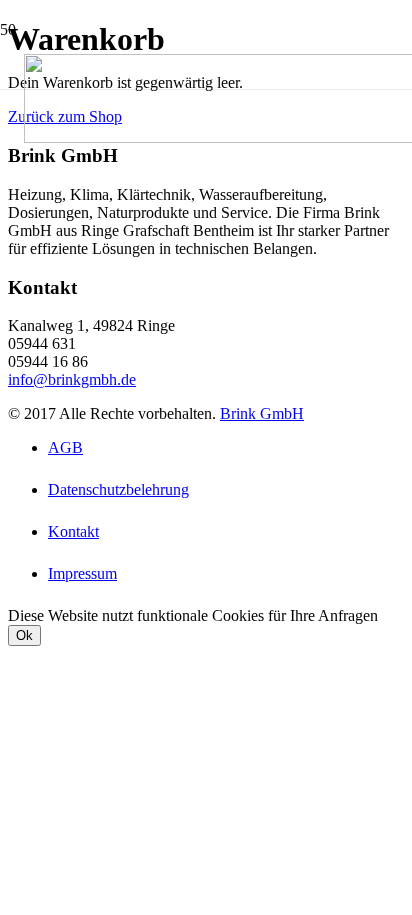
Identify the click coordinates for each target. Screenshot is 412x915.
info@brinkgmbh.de (72, 379)
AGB (65, 447)
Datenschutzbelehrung (118, 489)
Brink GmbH (262, 413)
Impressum (82, 573)
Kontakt (73, 531)
